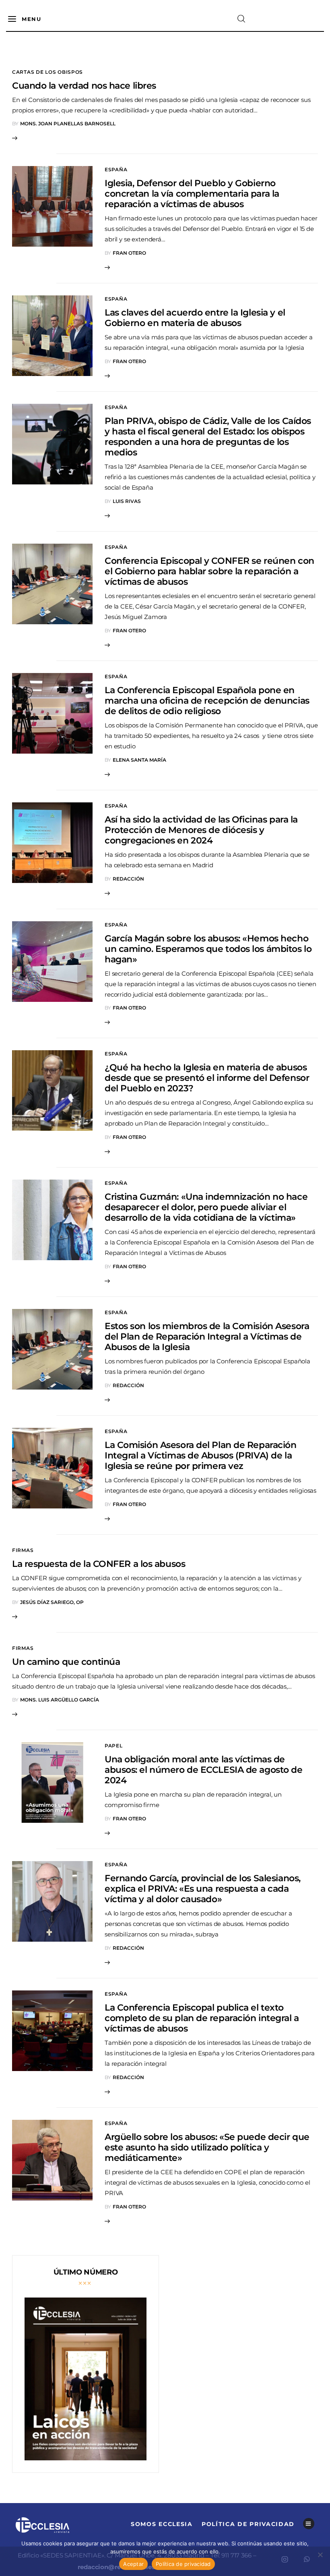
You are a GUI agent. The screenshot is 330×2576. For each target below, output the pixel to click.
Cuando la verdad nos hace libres (84, 86)
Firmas (23, 1550)
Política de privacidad (183, 2564)
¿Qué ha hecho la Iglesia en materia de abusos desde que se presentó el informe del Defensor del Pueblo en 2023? (207, 1078)
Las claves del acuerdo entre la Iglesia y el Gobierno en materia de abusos (195, 318)
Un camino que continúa (66, 1662)
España (116, 169)
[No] (320, 2555)
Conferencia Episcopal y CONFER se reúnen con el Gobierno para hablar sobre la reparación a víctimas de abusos (209, 571)
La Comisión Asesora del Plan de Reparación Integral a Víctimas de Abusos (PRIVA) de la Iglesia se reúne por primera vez (201, 1455)
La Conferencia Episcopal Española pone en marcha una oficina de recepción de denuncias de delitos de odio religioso (207, 701)
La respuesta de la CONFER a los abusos (99, 1564)
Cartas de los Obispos (47, 72)
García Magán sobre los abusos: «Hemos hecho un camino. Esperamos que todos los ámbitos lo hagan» (208, 949)
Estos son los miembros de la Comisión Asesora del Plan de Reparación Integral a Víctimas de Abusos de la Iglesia (207, 1337)
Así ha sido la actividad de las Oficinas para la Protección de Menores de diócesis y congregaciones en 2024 (201, 830)
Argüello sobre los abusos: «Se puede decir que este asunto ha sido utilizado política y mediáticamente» (207, 2147)
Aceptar (133, 2564)
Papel (114, 1746)
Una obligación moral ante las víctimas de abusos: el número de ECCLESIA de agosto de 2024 (204, 1770)
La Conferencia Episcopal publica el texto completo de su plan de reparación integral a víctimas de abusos (202, 2018)
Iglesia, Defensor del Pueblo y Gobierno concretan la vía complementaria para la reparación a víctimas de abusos (192, 194)
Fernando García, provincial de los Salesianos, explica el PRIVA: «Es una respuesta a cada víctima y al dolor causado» (203, 1889)
